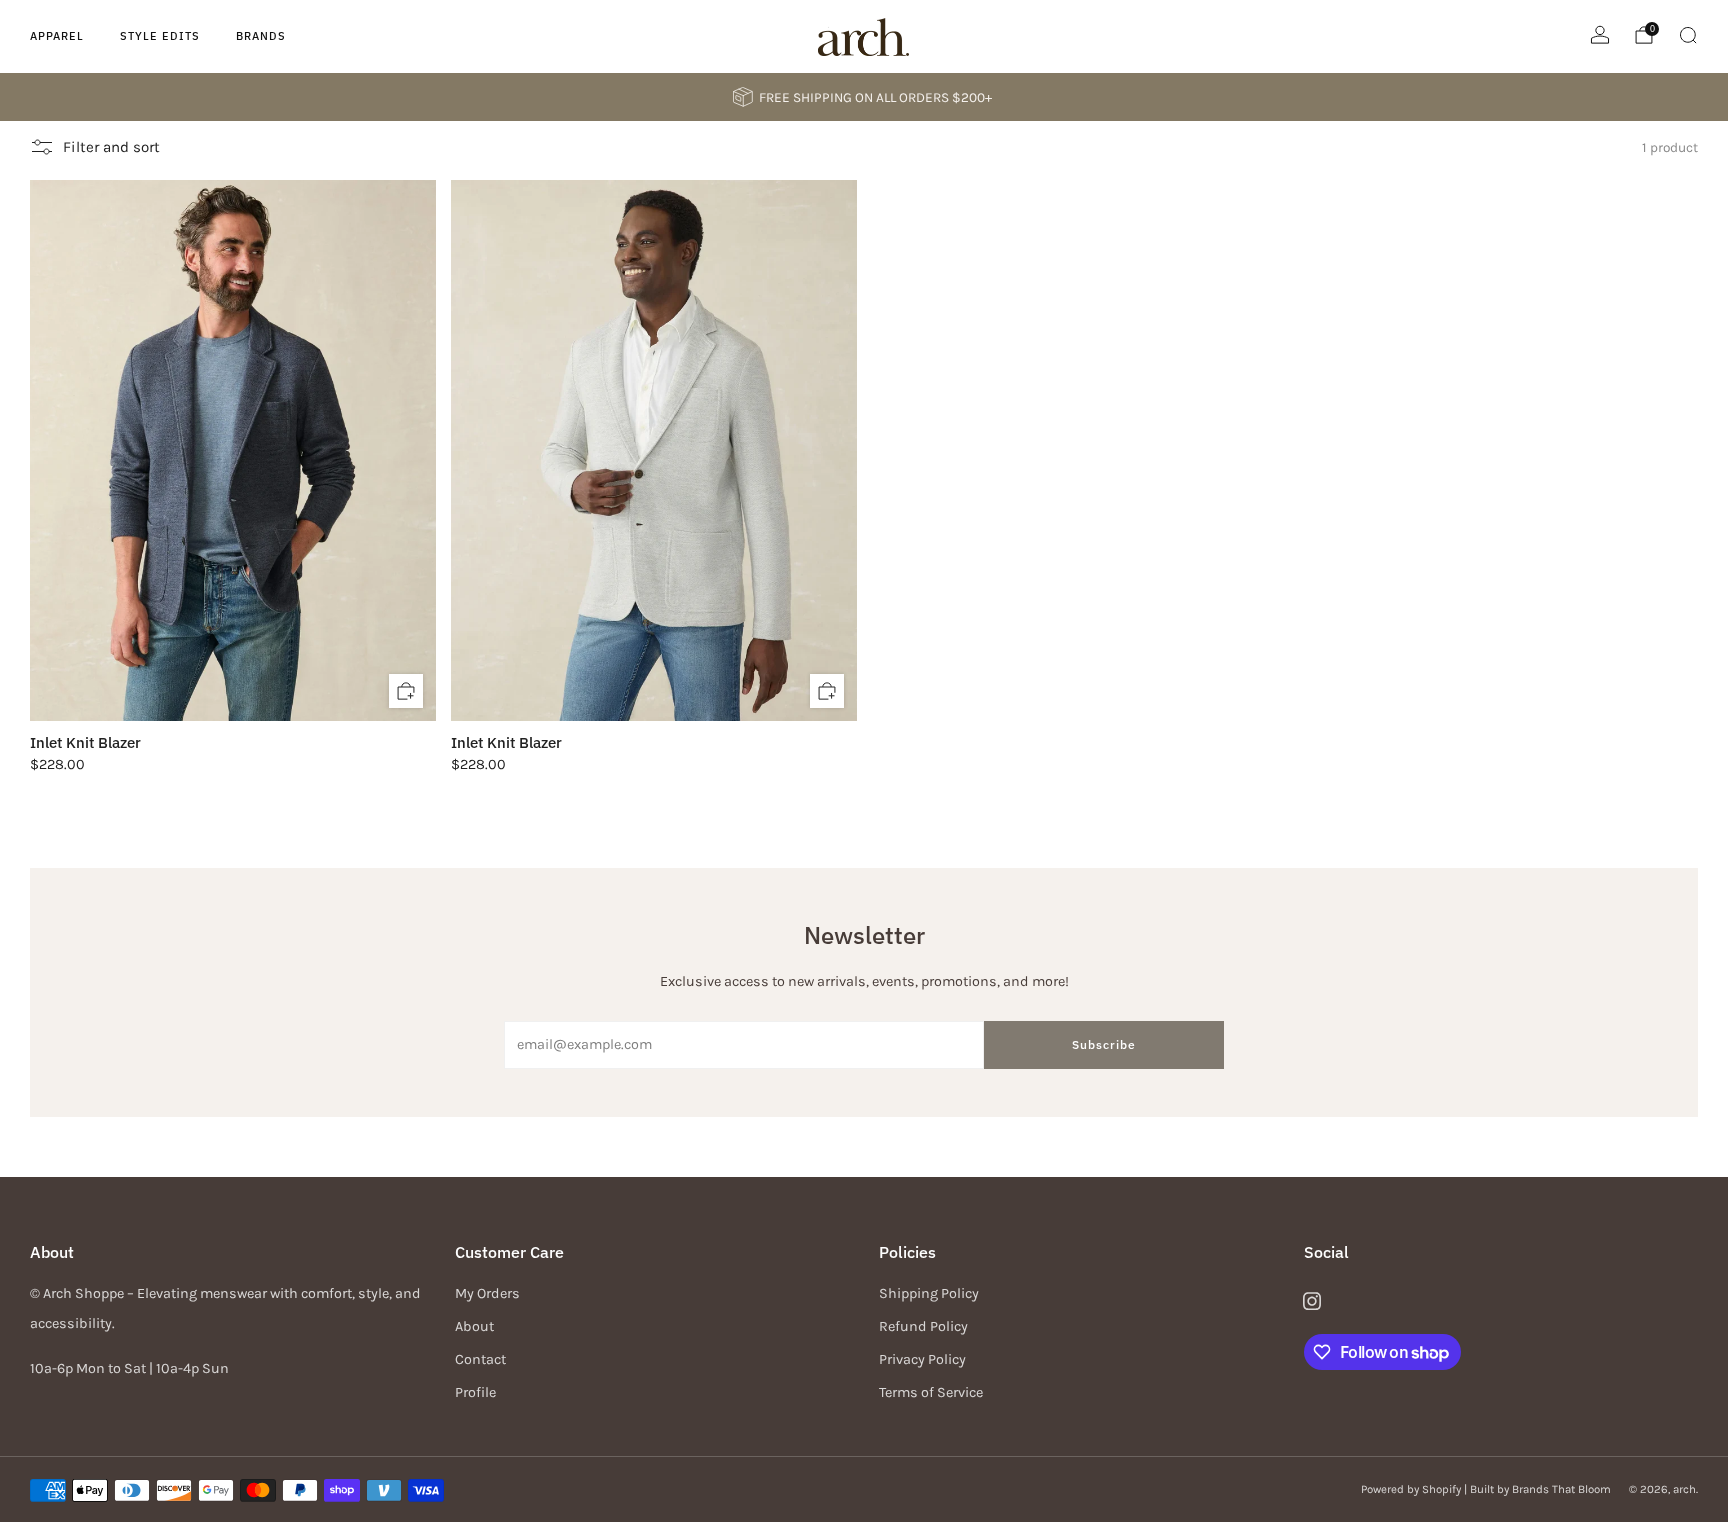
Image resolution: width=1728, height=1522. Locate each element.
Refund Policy (923, 1326)
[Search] (1688, 35)
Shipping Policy (929, 1293)
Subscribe (1104, 1044)
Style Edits (160, 36)
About (474, 1326)
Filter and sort (111, 147)
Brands (261, 36)
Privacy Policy (922, 1359)
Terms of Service (931, 1392)
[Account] (1600, 35)
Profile (475, 1392)
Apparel (57, 36)
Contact (480, 1359)
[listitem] (864, 97)
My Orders (487, 1293)
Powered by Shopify (1411, 1489)
